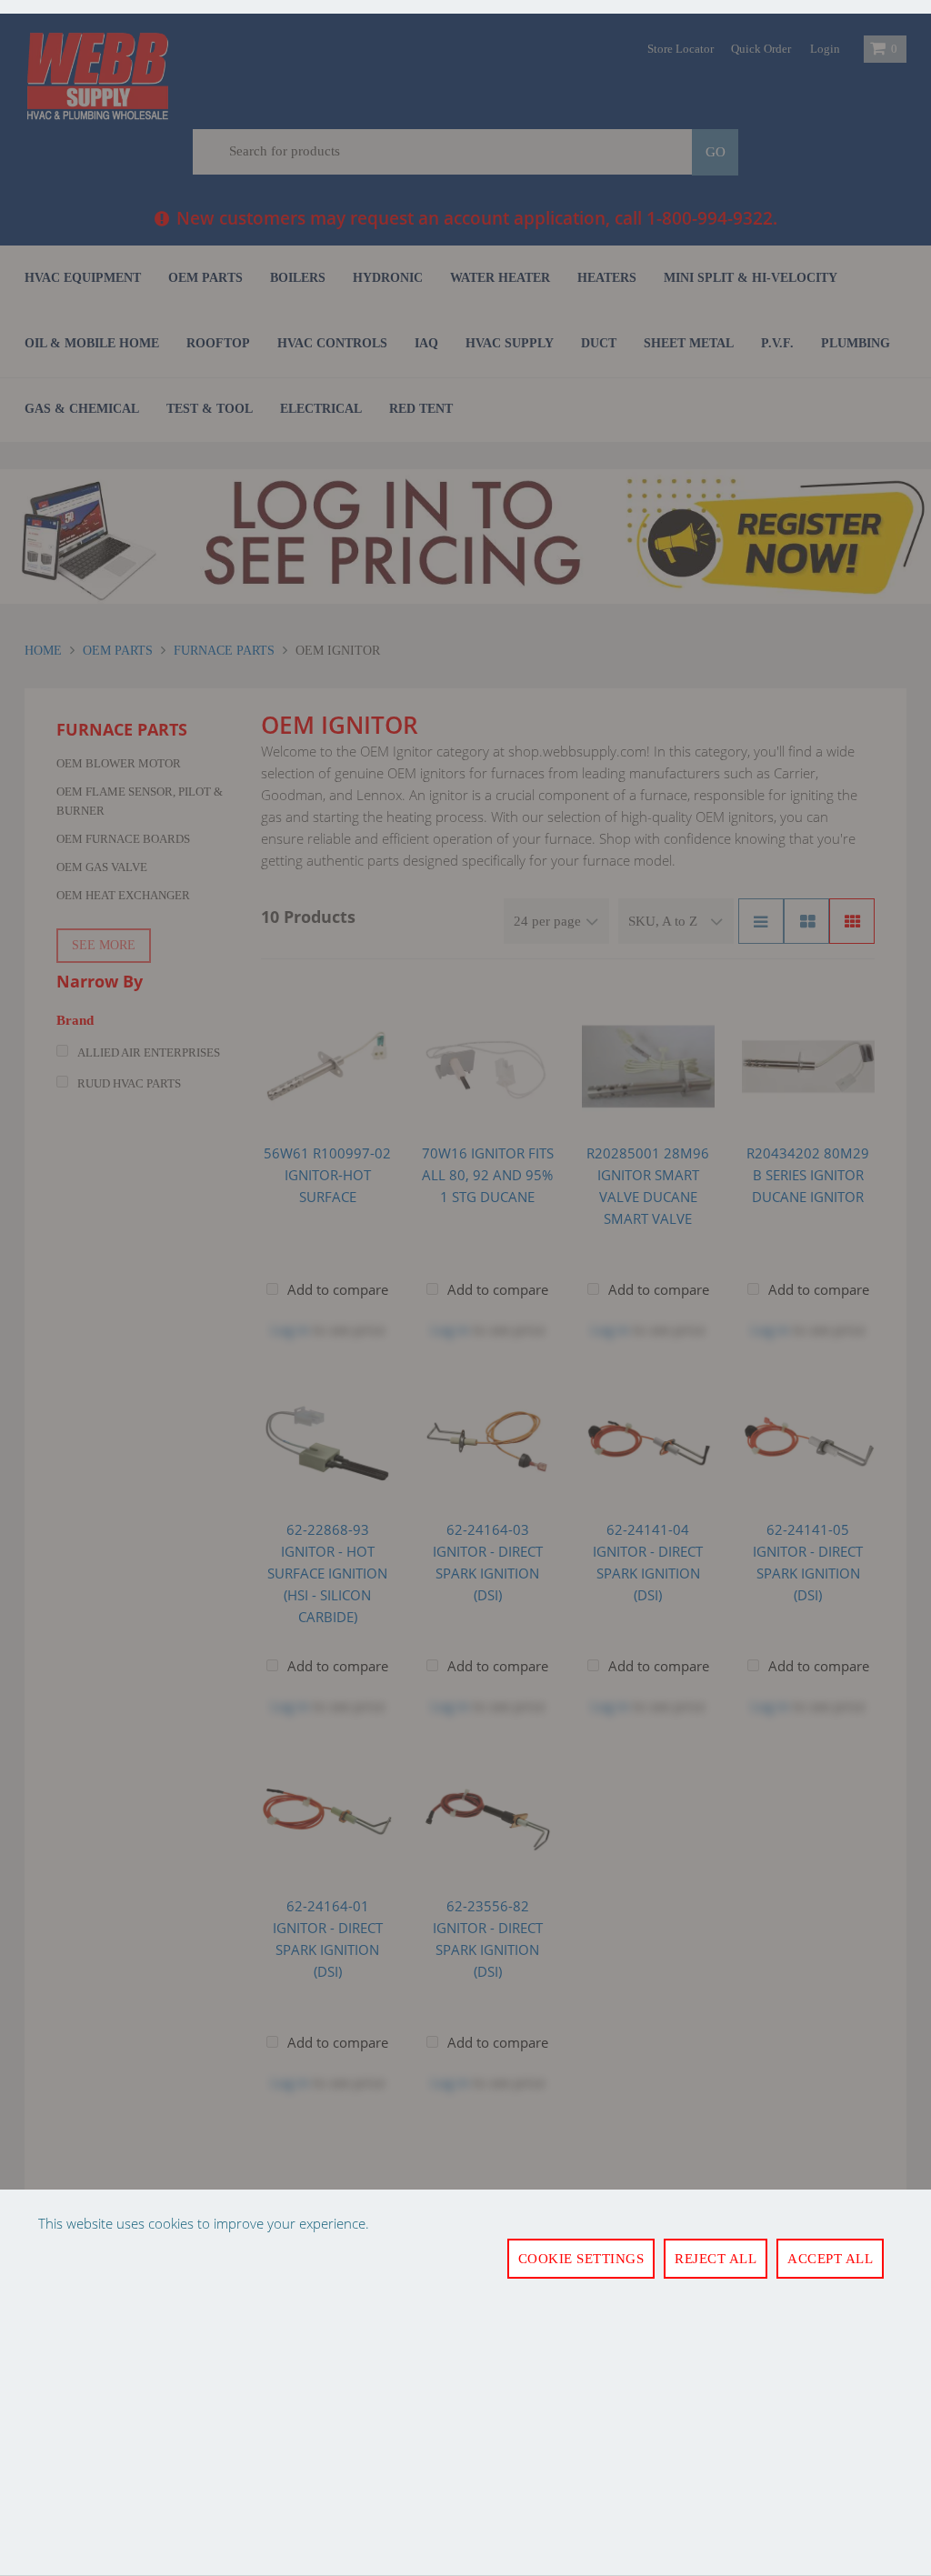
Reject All (716, 2259)
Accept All (830, 2259)
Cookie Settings (581, 2259)
